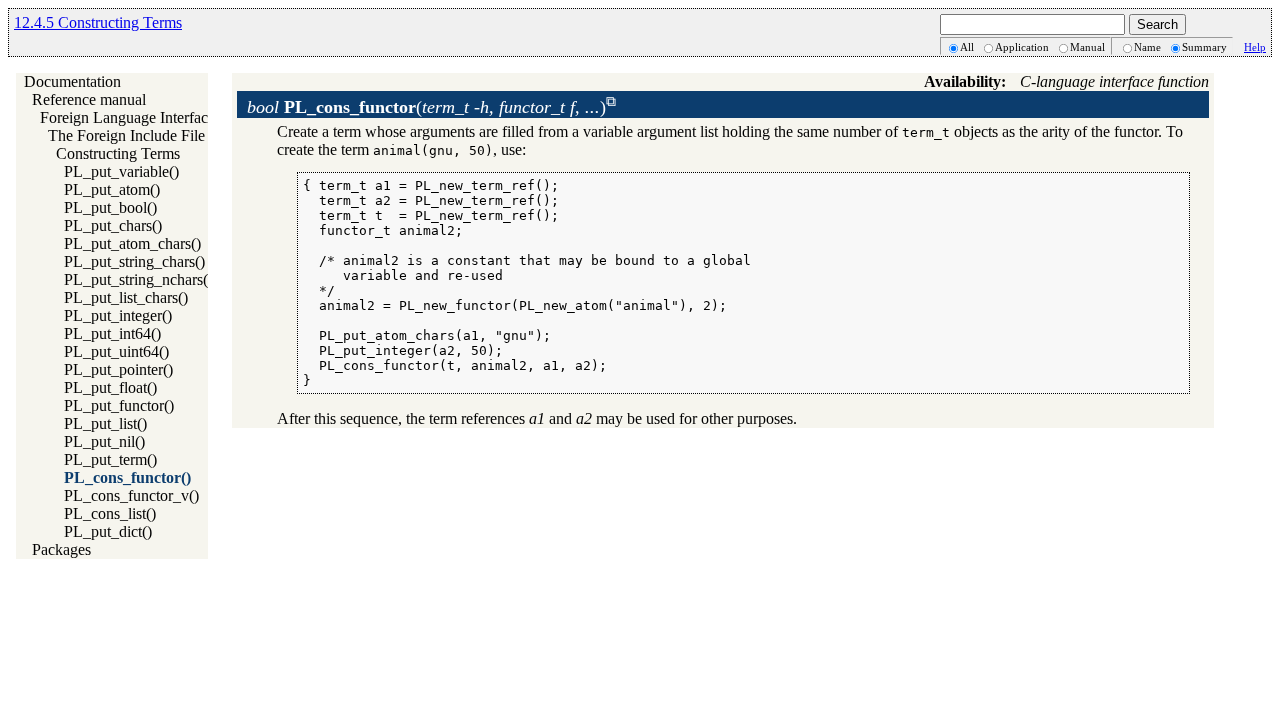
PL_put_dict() (108, 531)
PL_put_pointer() (118, 369)
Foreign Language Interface (127, 117)
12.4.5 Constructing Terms (98, 22)
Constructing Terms (118, 153)
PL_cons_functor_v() (131, 495)
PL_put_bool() (110, 207)
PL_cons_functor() (127, 477)
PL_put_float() (110, 387)
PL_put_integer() (118, 315)
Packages (61, 549)
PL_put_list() (105, 423)
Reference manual (89, 99)
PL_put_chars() (113, 225)
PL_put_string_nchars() (138, 279)
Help (1255, 47)
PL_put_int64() (112, 333)
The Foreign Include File (126, 135)
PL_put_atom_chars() (132, 243)
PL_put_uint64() (116, 351)
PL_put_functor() (119, 405)
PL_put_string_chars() (134, 261)
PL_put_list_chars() (126, 297)
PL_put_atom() (112, 189)
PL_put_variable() (121, 171)
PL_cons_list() (110, 513)
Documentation (72, 81)
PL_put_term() (110, 459)
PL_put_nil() (104, 441)
